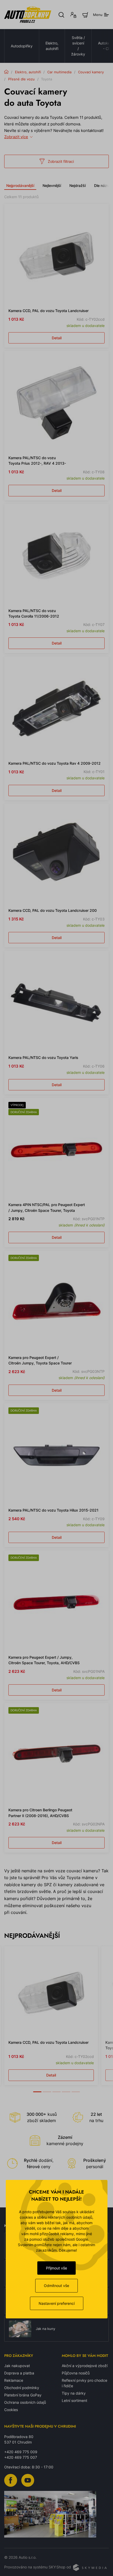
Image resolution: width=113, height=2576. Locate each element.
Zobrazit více (16, 137)
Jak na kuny (45, 2329)
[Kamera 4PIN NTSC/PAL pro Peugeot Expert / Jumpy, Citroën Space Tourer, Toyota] (56, 1150)
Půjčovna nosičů (76, 2373)
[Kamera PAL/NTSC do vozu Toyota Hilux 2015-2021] (56, 1455)
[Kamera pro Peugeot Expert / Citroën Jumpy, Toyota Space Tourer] (56, 1303)
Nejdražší (78, 185)
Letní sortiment (75, 2400)
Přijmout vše (56, 2268)
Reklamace (14, 2380)
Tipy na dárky (74, 2393)
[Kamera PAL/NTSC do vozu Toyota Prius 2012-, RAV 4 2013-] (56, 403)
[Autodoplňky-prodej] (28, 15)
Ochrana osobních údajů (25, 2402)
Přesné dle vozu (21, 79)
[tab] (37, 2089)
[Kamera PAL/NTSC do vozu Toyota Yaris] (56, 1003)
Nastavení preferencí (57, 2303)
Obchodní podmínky (22, 2388)
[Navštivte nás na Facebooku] (11, 2480)
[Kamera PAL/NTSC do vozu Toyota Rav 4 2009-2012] (56, 708)
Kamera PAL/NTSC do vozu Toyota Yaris (43, 1057)
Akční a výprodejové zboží (85, 2366)
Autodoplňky (22, 46)
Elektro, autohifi (52, 46)
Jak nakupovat (17, 2366)
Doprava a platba (19, 2373)
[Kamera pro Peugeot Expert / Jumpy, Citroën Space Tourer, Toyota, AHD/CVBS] (56, 1602)
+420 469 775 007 (21, 2457)
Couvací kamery (91, 72)
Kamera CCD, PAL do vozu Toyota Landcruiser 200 (53, 910)
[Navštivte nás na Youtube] (28, 2480)
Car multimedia (59, 72)
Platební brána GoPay (23, 2395)
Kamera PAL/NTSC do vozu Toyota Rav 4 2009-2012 (55, 763)
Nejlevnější (52, 185)
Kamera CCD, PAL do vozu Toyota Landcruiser (48, 311)
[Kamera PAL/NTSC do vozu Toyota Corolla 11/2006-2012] (56, 556)
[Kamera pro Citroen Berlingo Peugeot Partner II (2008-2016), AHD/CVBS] (56, 1755)
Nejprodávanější (20, 185)
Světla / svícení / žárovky (78, 46)
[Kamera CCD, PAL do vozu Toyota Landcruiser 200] (56, 856)
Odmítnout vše (56, 2286)
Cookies (11, 2410)
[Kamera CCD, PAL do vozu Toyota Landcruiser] (56, 256)
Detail (57, 338)
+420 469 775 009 (21, 2452)
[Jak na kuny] (20, 2329)
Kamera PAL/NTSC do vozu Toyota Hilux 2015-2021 (53, 1510)
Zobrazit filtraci (61, 161)
